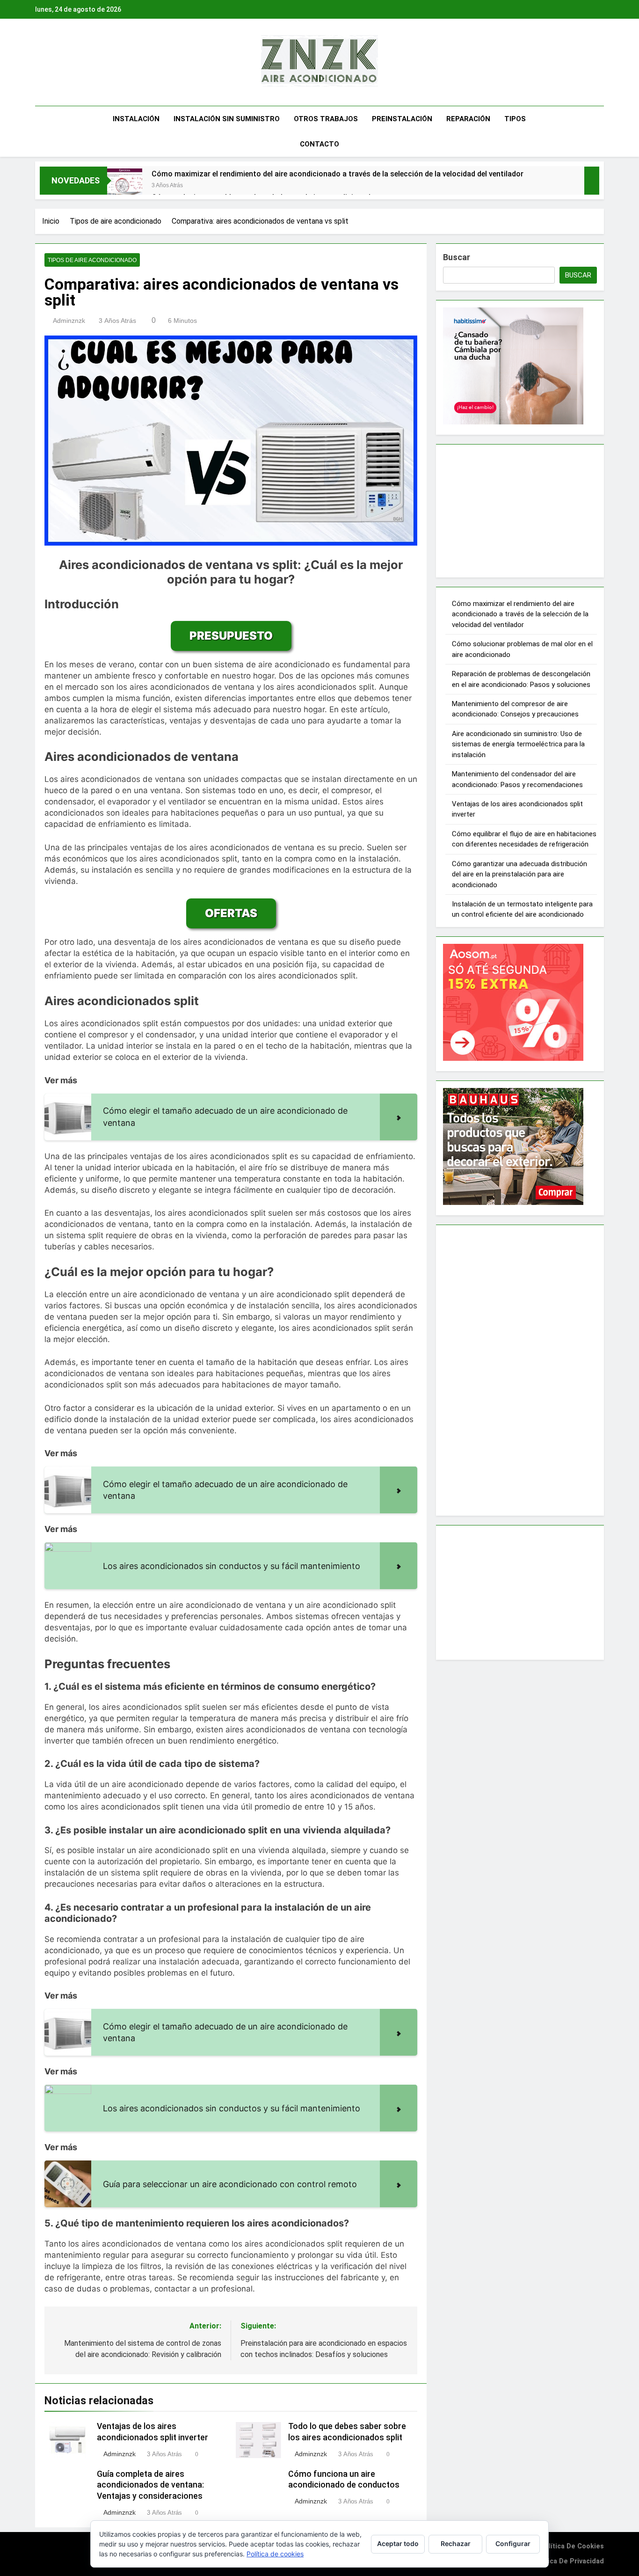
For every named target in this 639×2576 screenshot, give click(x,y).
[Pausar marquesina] (592, 181)
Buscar (457, 257)
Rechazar (456, 2543)
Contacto (319, 144)
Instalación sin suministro (227, 119)
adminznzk (69, 321)
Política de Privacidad (568, 2561)
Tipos (515, 119)
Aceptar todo (398, 2543)
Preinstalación (402, 119)
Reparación (468, 119)
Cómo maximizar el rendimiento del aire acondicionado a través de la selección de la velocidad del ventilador (338, 174)
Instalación (136, 119)
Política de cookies (572, 2546)
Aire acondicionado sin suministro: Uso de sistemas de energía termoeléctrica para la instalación (518, 744)
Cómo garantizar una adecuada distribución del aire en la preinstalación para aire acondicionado (519, 874)
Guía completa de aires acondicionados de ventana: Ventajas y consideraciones (150, 2485)
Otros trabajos (326, 119)
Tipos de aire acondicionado (92, 260)
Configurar (513, 2543)
